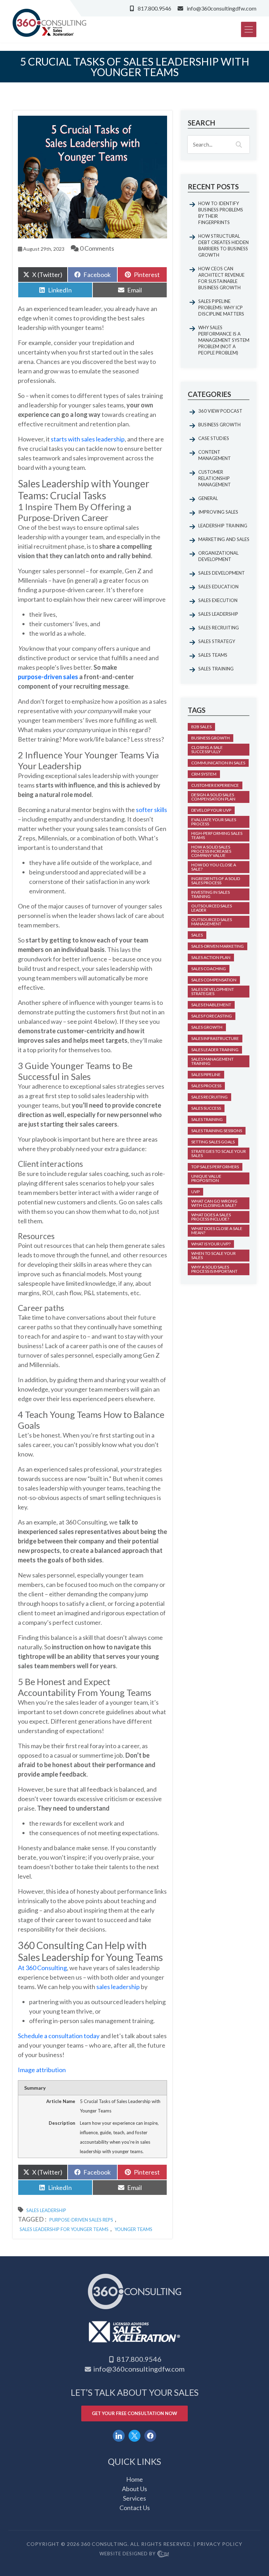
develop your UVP (211, 810)
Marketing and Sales (224, 539)
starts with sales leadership (88, 439)
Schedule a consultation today (59, 2036)
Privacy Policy (220, 2544)
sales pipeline (206, 1074)
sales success (206, 1108)
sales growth (207, 1027)
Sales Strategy (217, 641)
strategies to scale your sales (219, 1153)
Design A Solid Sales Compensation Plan (213, 797)
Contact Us (135, 2508)
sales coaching (209, 969)
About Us (134, 2489)
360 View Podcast (220, 411)
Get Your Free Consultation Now (134, 2413)
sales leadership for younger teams (64, 2229)
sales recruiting (209, 1097)
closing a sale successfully (207, 749)
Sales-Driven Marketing (218, 946)
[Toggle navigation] (249, 29)
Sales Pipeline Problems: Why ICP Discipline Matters (221, 307)
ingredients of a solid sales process (216, 881)
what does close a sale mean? (217, 1230)
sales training (207, 1119)
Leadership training (223, 526)
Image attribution (42, 2070)
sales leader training (215, 1050)
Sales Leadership (46, 2210)
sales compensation (214, 980)
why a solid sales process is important (214, 1269)
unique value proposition (206, 1178)
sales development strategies (213, 991)
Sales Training (216, 669)
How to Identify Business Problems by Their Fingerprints (221, 213)
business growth (211, 738)
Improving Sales (218, 512)
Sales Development (222, 573)
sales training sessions (217, 1131)
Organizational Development (218, 556)
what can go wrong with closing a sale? (214, 1203)
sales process (206, 1086)
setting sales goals (213, 1142)
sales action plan (211, 957)
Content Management (215, 455)
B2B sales (201, 727)
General (208, 498)
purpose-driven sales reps (81, 2220)
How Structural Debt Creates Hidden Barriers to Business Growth (223, 245)
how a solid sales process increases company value (211, 851)
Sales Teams (213, 655)
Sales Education (218, 587)
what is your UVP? (211, 1244)
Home (134, 2479)
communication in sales (218, 763)
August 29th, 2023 (43, 249)
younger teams (133, 2229)
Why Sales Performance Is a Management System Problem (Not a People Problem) (224, 340)
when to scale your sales (213, 1255)
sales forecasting (212, 1016)
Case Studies (214, 438)
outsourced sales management (212, 922)
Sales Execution (218, 600)
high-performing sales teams (217, 835)
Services (134, 2498)
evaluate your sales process (214, 822)
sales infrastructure (215, 1038)
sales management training (212, 1061)
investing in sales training (211, 894)
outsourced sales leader (212, 908)
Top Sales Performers (215, 1167)
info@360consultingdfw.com (222, 8)
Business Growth (219, 425)
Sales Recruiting (219, 628)
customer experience (215, 785)
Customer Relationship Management (215, 478)
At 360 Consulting (42, 1968)
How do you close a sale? (214, 867)
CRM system (204, 774)
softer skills (151, 810)
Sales (197, 935)
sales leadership (118, 1987)
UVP (195, 1192)
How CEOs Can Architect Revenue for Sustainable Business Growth (221, 278)
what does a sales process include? (211, 1217)
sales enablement (211, 1005)
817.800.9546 (154, 8)
